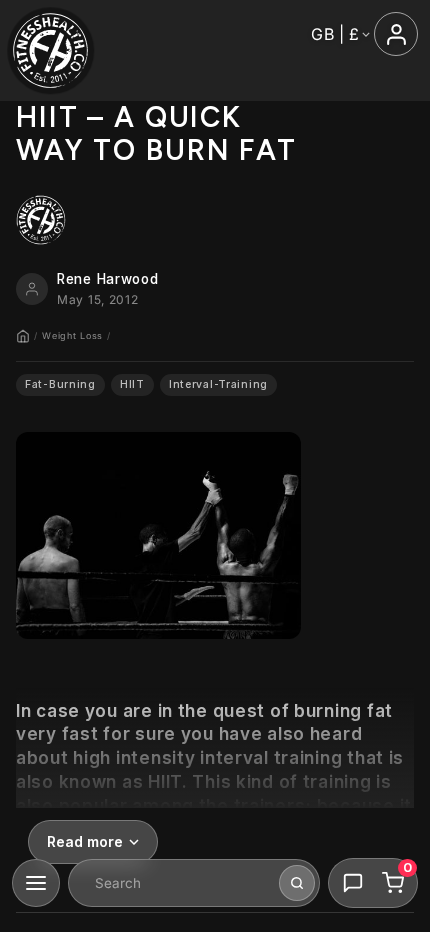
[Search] (297, 883)
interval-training (218, 384)
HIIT (132, 384)
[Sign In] (396, 34)
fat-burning (60, 384)
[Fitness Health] (50, 50)
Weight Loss (72, 335)
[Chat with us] (353, 883)
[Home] (23, 336)
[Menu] (36, 883)
